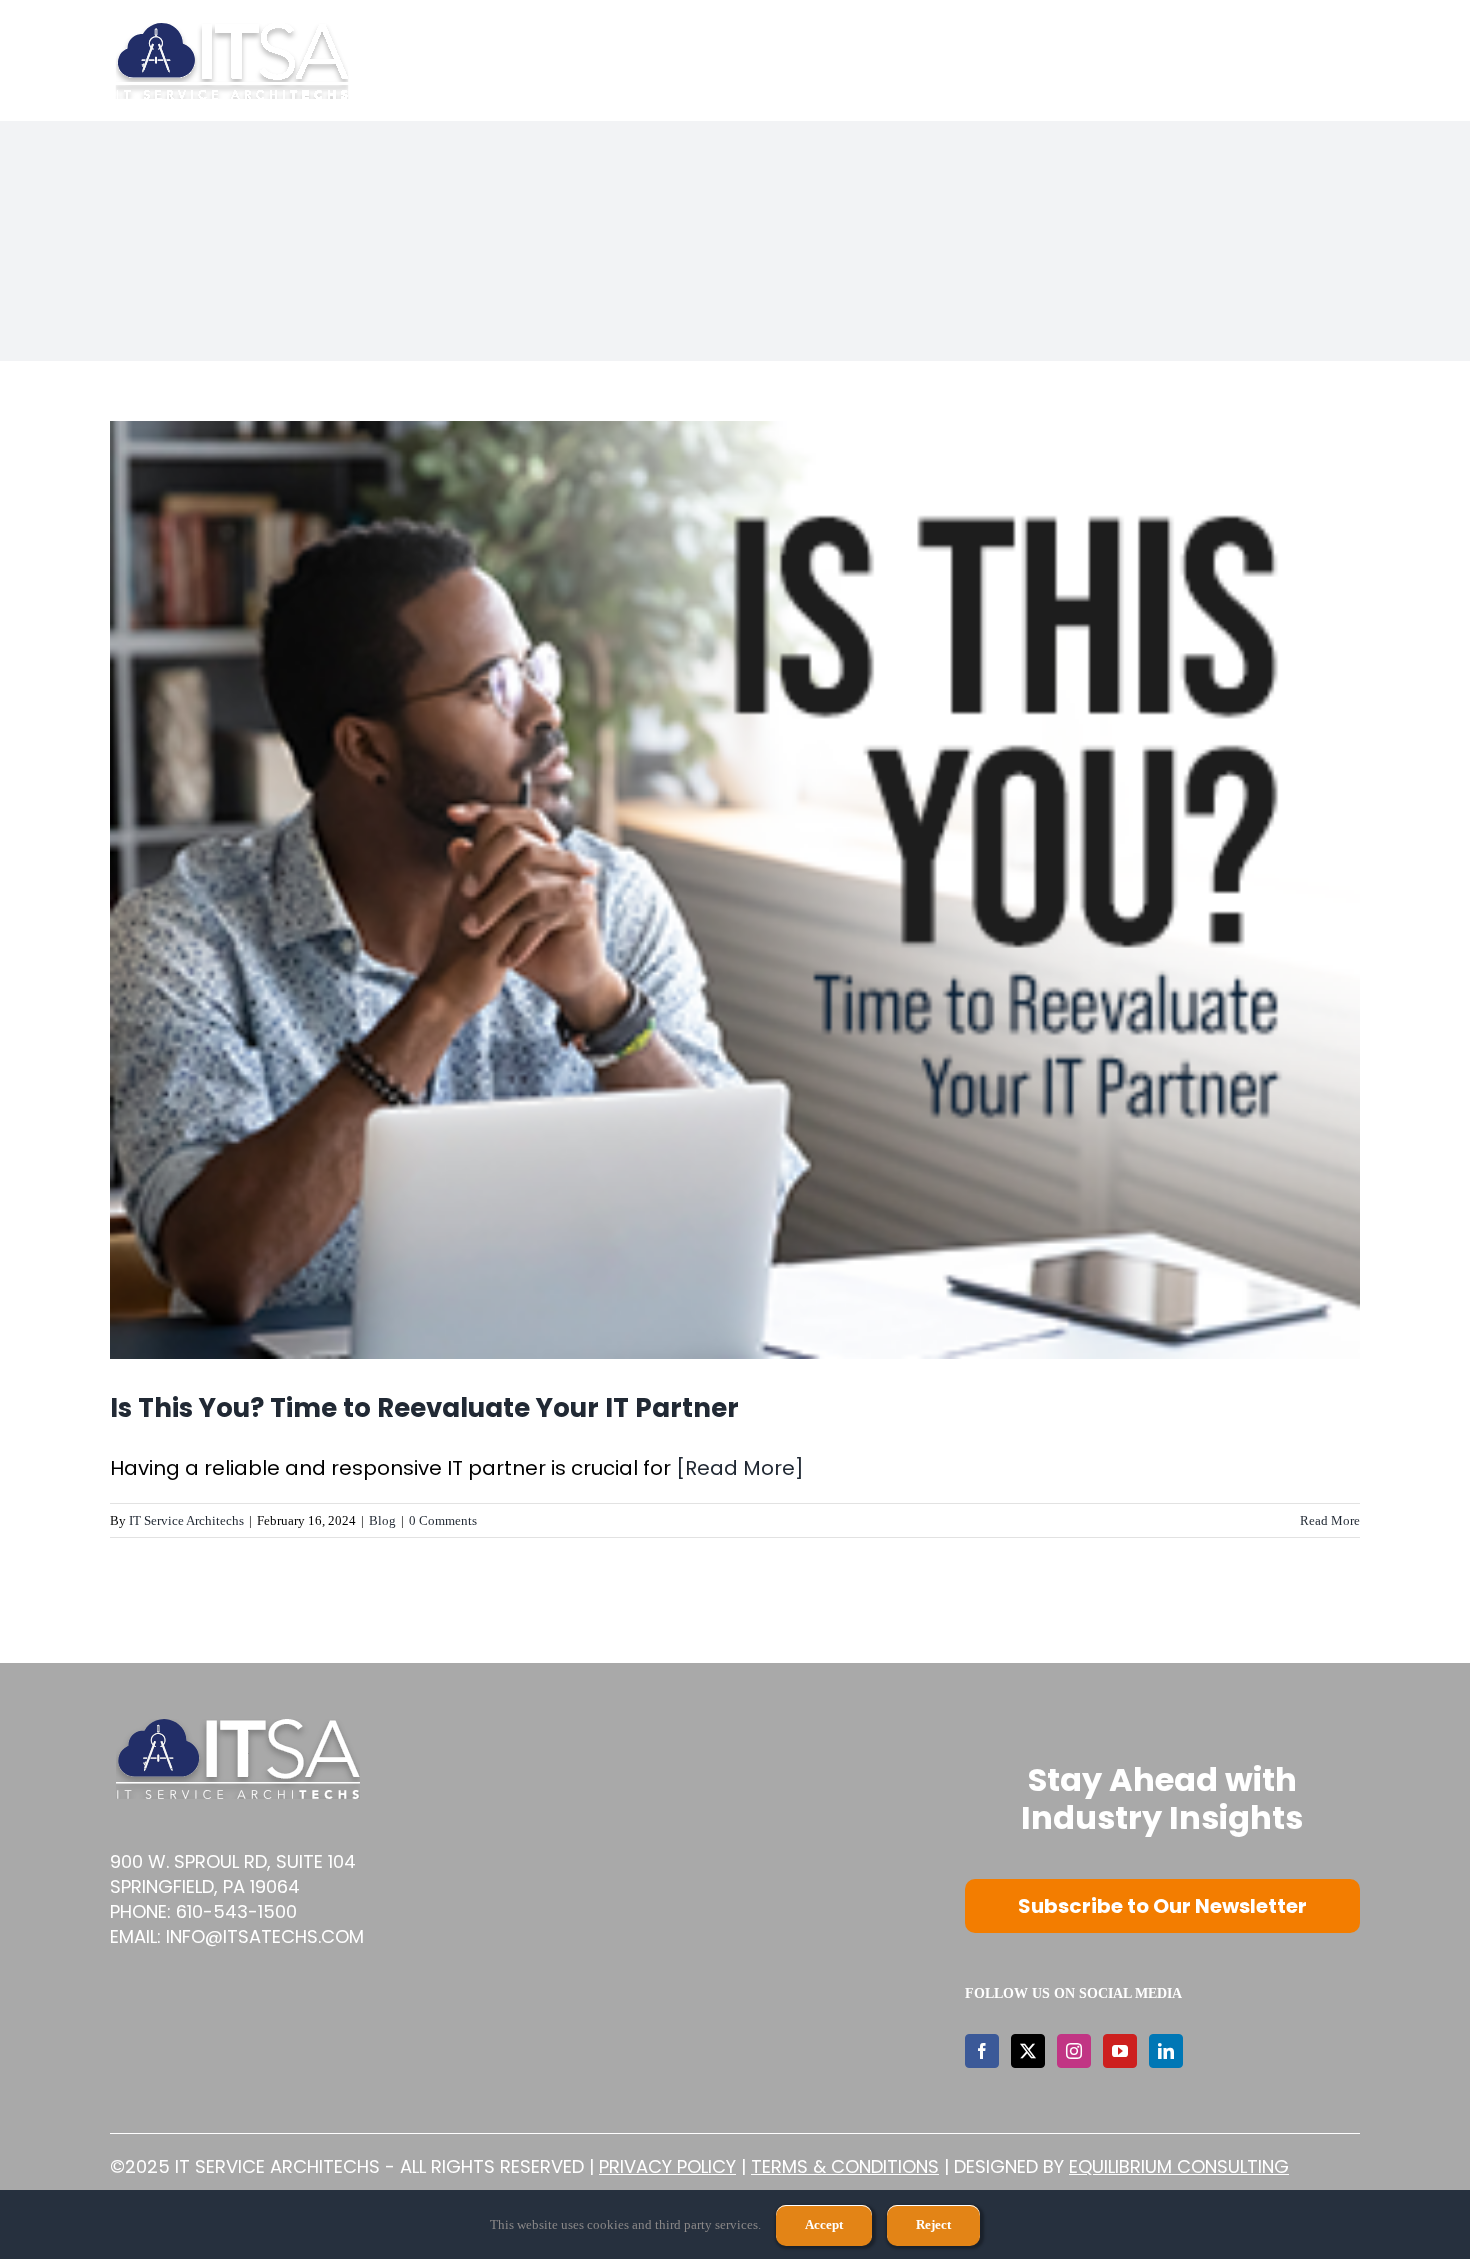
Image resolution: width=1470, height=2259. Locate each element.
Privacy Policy (667, 2166)
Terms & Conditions (845, 2166)
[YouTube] (1120, 2051)
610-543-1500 (236, 1911)
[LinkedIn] (1166, 2051)
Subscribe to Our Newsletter (1162, 1906)
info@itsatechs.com (265, 1936)
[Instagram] (1074, 2051)
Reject (933, 2224)
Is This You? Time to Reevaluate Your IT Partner (424, 1408)
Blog (382, 1520)
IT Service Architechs (186, 1520)
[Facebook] (982, 2051)
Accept (824, 2224)
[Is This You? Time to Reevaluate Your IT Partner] (735, 890)
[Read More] (740, 1468)
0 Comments (443, 1520)
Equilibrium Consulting (1179, 2166)
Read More (1330, 1520)
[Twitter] (1028, 2051)
